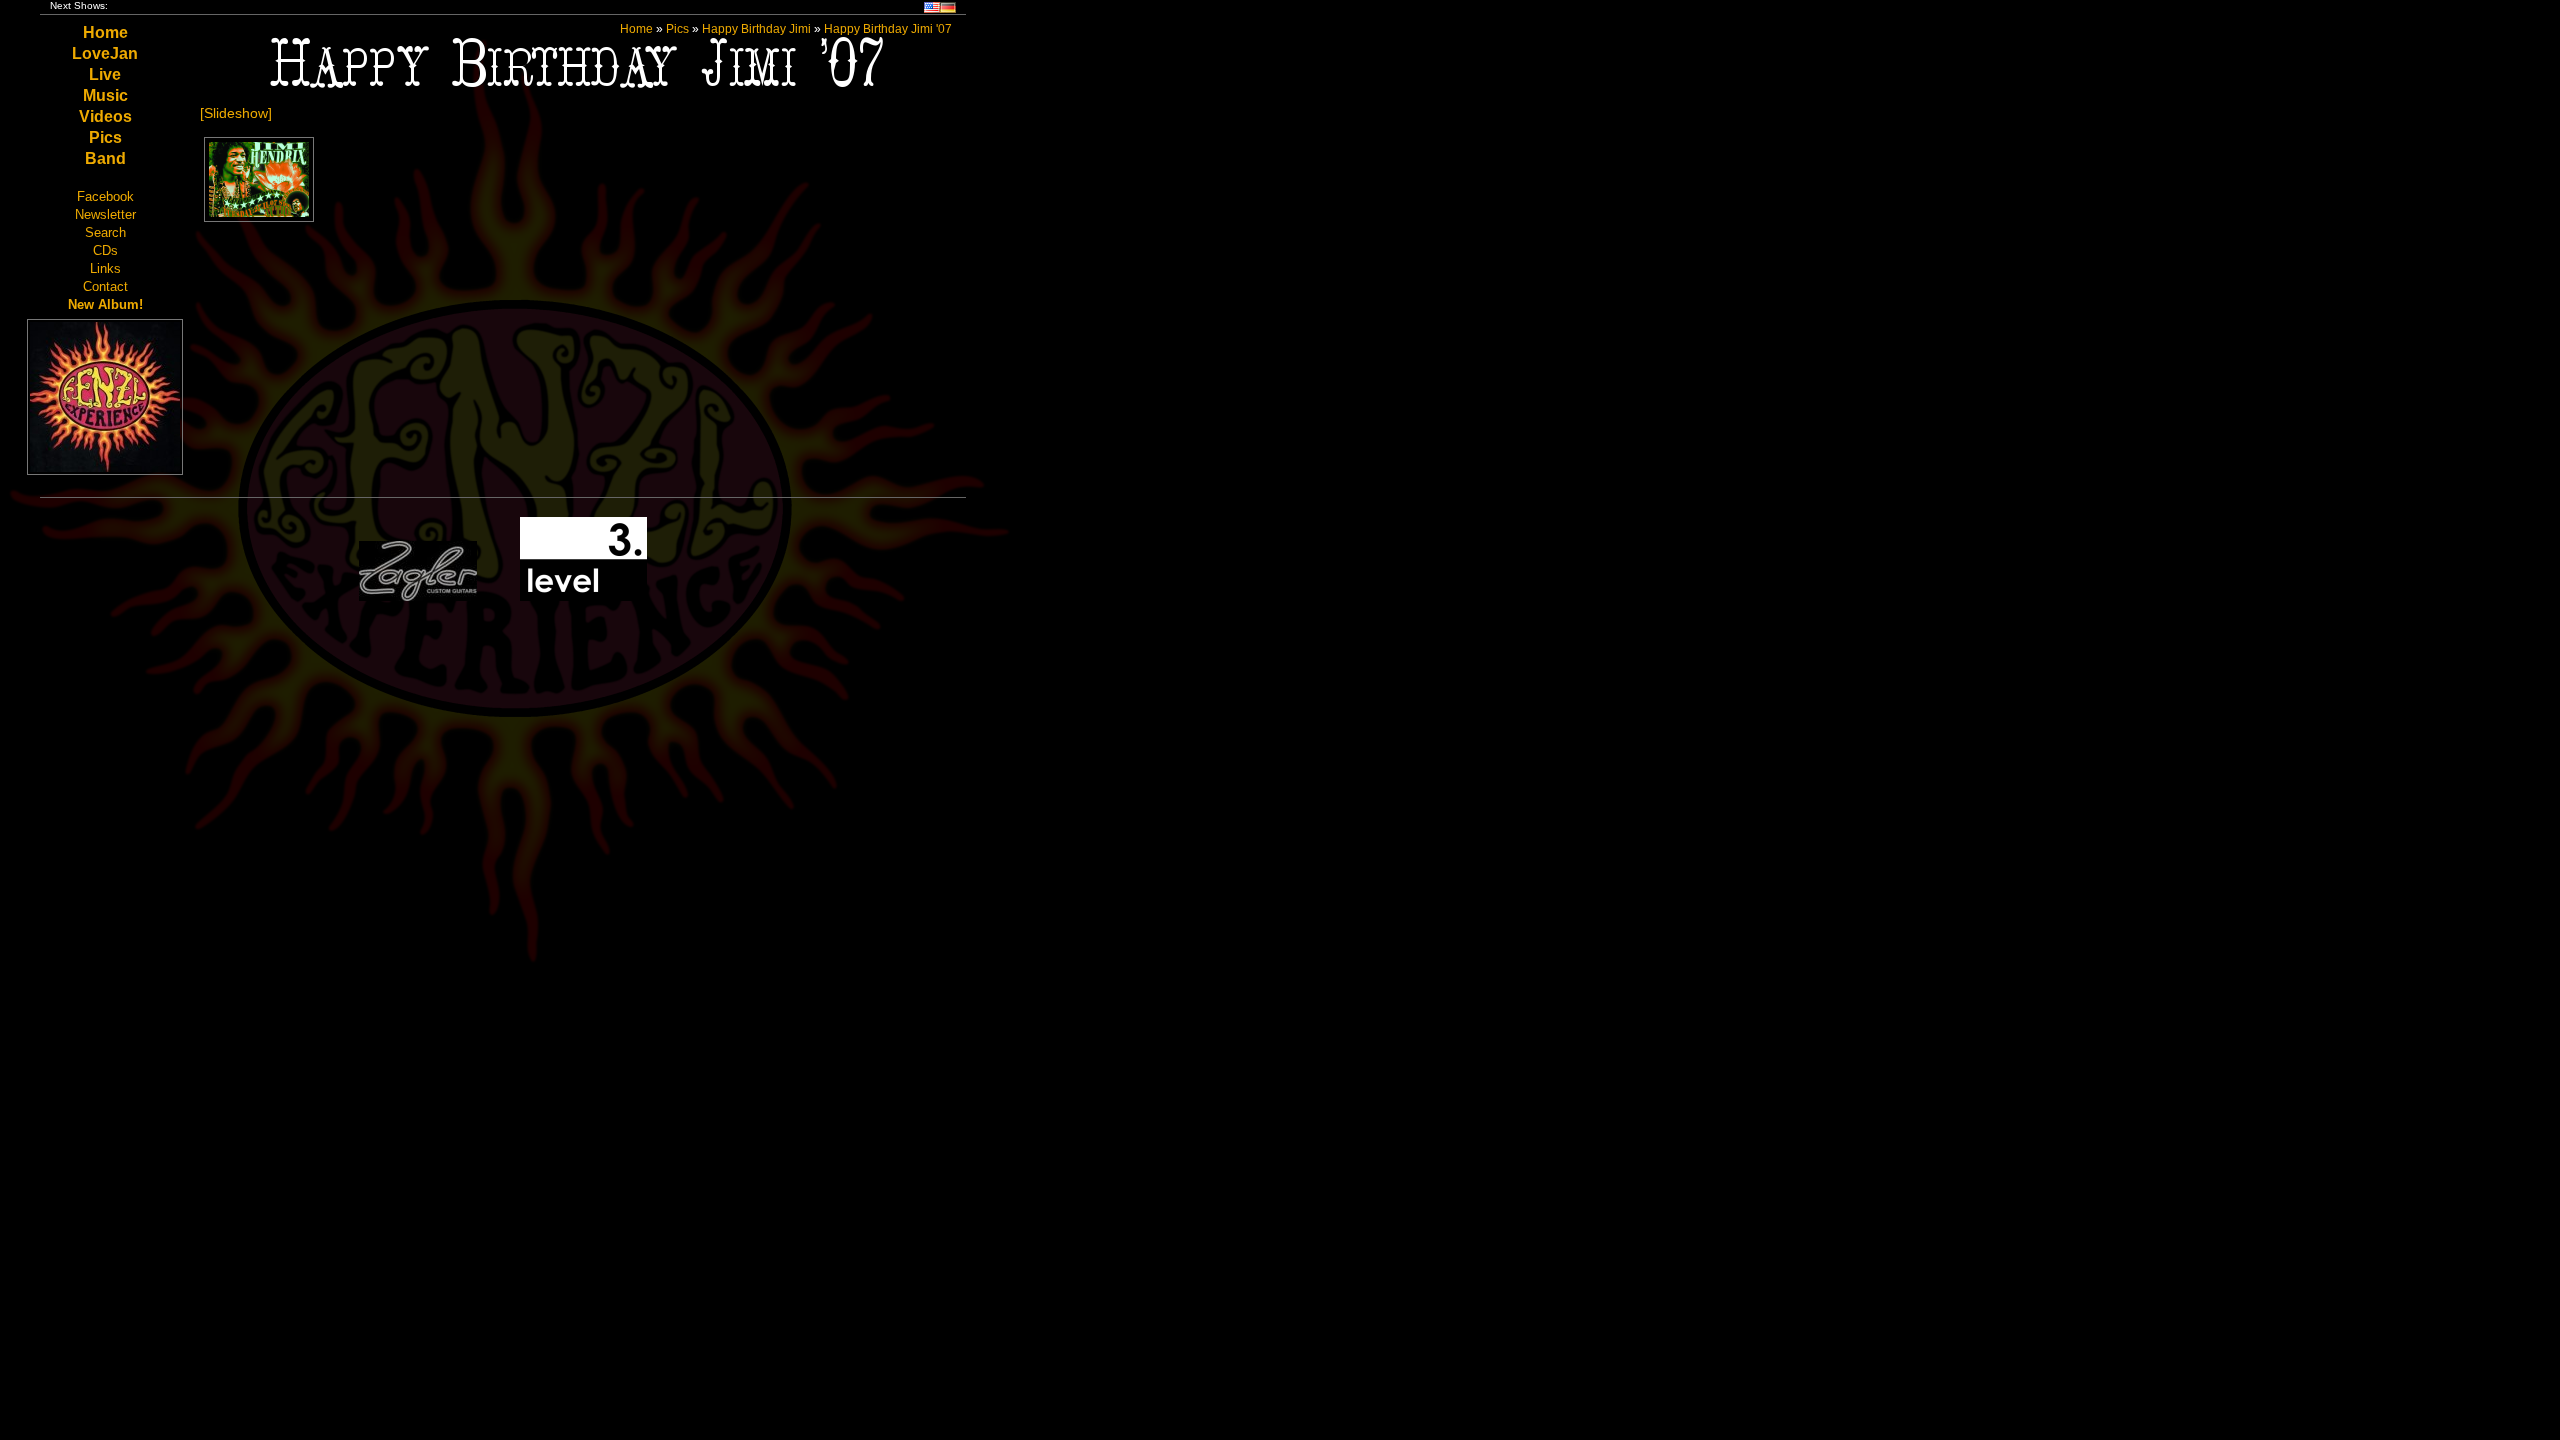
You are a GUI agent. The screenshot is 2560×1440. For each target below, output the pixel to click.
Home (105, 32)
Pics (105, 137)
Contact (105, 286)
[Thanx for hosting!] (583, 597)
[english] (932, 9)
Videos (105, 116)
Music (105, 95)
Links (105, 268)
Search (105, 232)
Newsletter (105, 214)
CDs (105, 250)
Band (105, 158)
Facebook (105, 196)
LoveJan (105, 53)
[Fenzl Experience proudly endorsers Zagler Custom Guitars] (418, 597)
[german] (948, 9)
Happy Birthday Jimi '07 (888, 29)
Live (105, 74)
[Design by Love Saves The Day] (265, 179)
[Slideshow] (236, 113)
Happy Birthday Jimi (756, 29)
